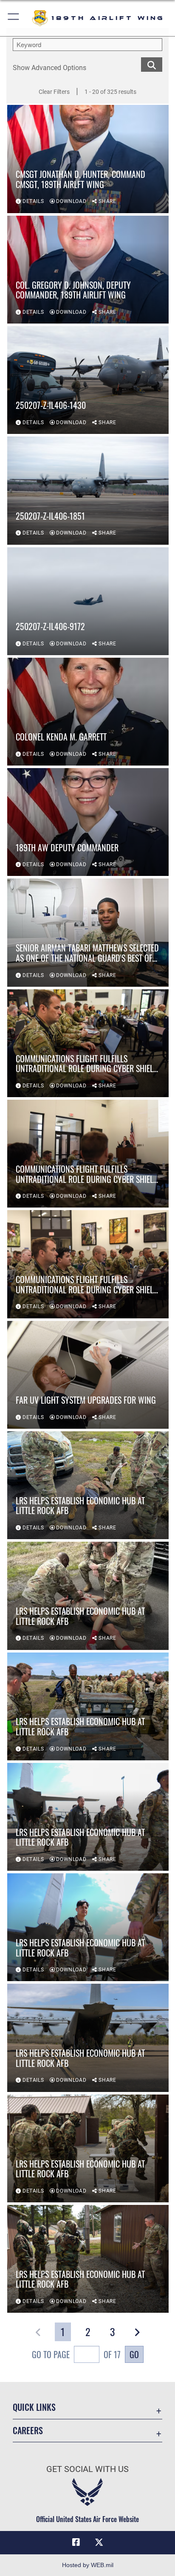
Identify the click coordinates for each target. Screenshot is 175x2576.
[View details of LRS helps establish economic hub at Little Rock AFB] (88, 1485)
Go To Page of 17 (76, 2354)
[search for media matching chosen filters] (152, 64)
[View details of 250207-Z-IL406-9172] (88, 601)
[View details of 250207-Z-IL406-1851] (88, 490)
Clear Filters (54, 92)
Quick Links (34, 2407)
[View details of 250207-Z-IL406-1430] (88, 380)
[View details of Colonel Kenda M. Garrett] (88, 712)
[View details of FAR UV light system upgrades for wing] (88, 1375)
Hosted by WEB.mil (88, 2565)
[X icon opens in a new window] (99, 2542)
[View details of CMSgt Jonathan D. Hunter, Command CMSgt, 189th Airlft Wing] (88, 159)
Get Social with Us (87, 2469)
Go (134, 2354)
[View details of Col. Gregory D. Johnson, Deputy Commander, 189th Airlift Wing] (88, 270)
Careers (28, 2431)
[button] (14, 18)
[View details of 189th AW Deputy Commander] (88, 822)
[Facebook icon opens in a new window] (76, 2542)
